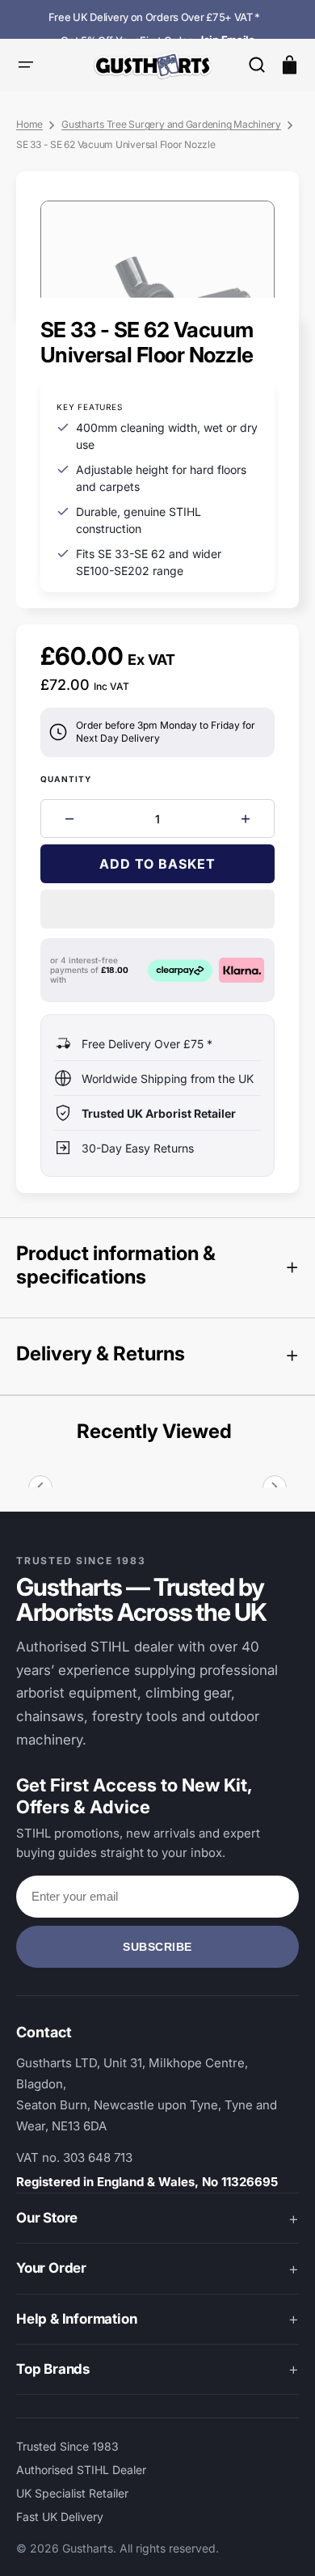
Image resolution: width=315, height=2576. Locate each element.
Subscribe (157, 1947)
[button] (257, 65)
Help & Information (76, 2319)
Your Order (51, 2268)
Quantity (66, 779)
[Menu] (26, 65)
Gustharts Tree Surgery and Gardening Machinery (171, 124)
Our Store (47, 2218)
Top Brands (53, 2369)
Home (29, 124)
